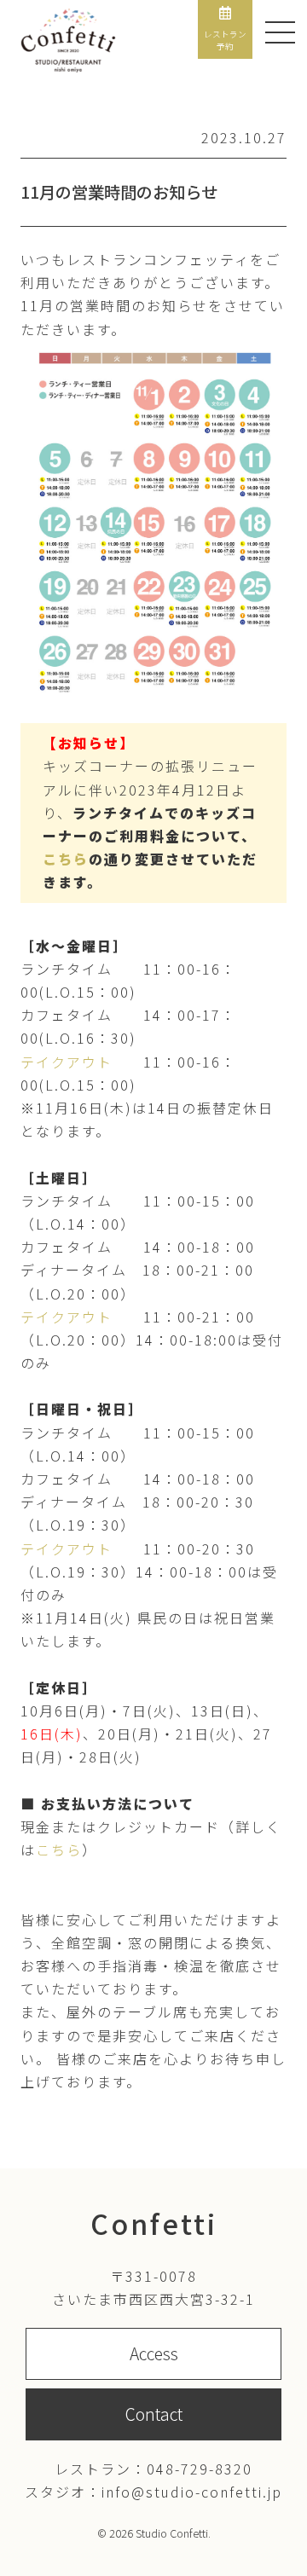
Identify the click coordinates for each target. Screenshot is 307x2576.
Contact (154, 2414)
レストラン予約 (225, 40)
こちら (66, 859)
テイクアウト (67, 1062)
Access (154, 2353)
